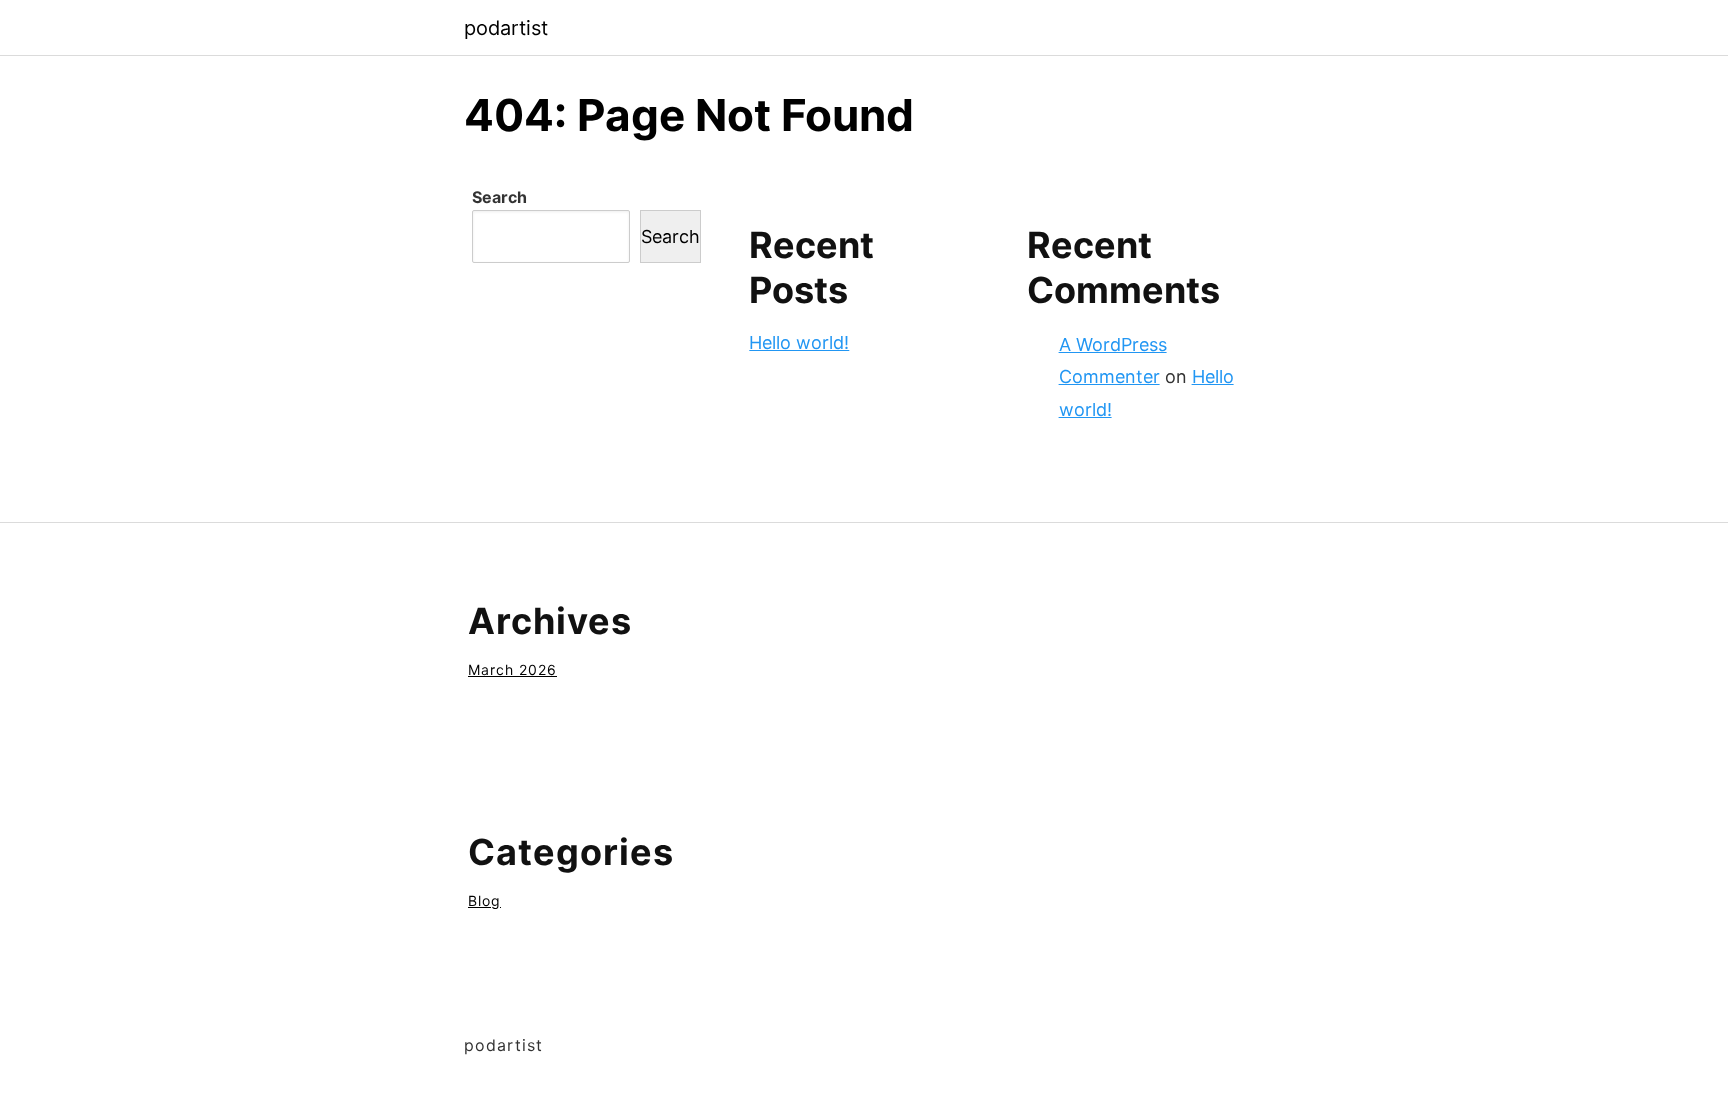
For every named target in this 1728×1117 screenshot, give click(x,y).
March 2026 (512, 669)
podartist (506, 28)
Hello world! (799, 342)
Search (499, 197)
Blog (484, 900)
